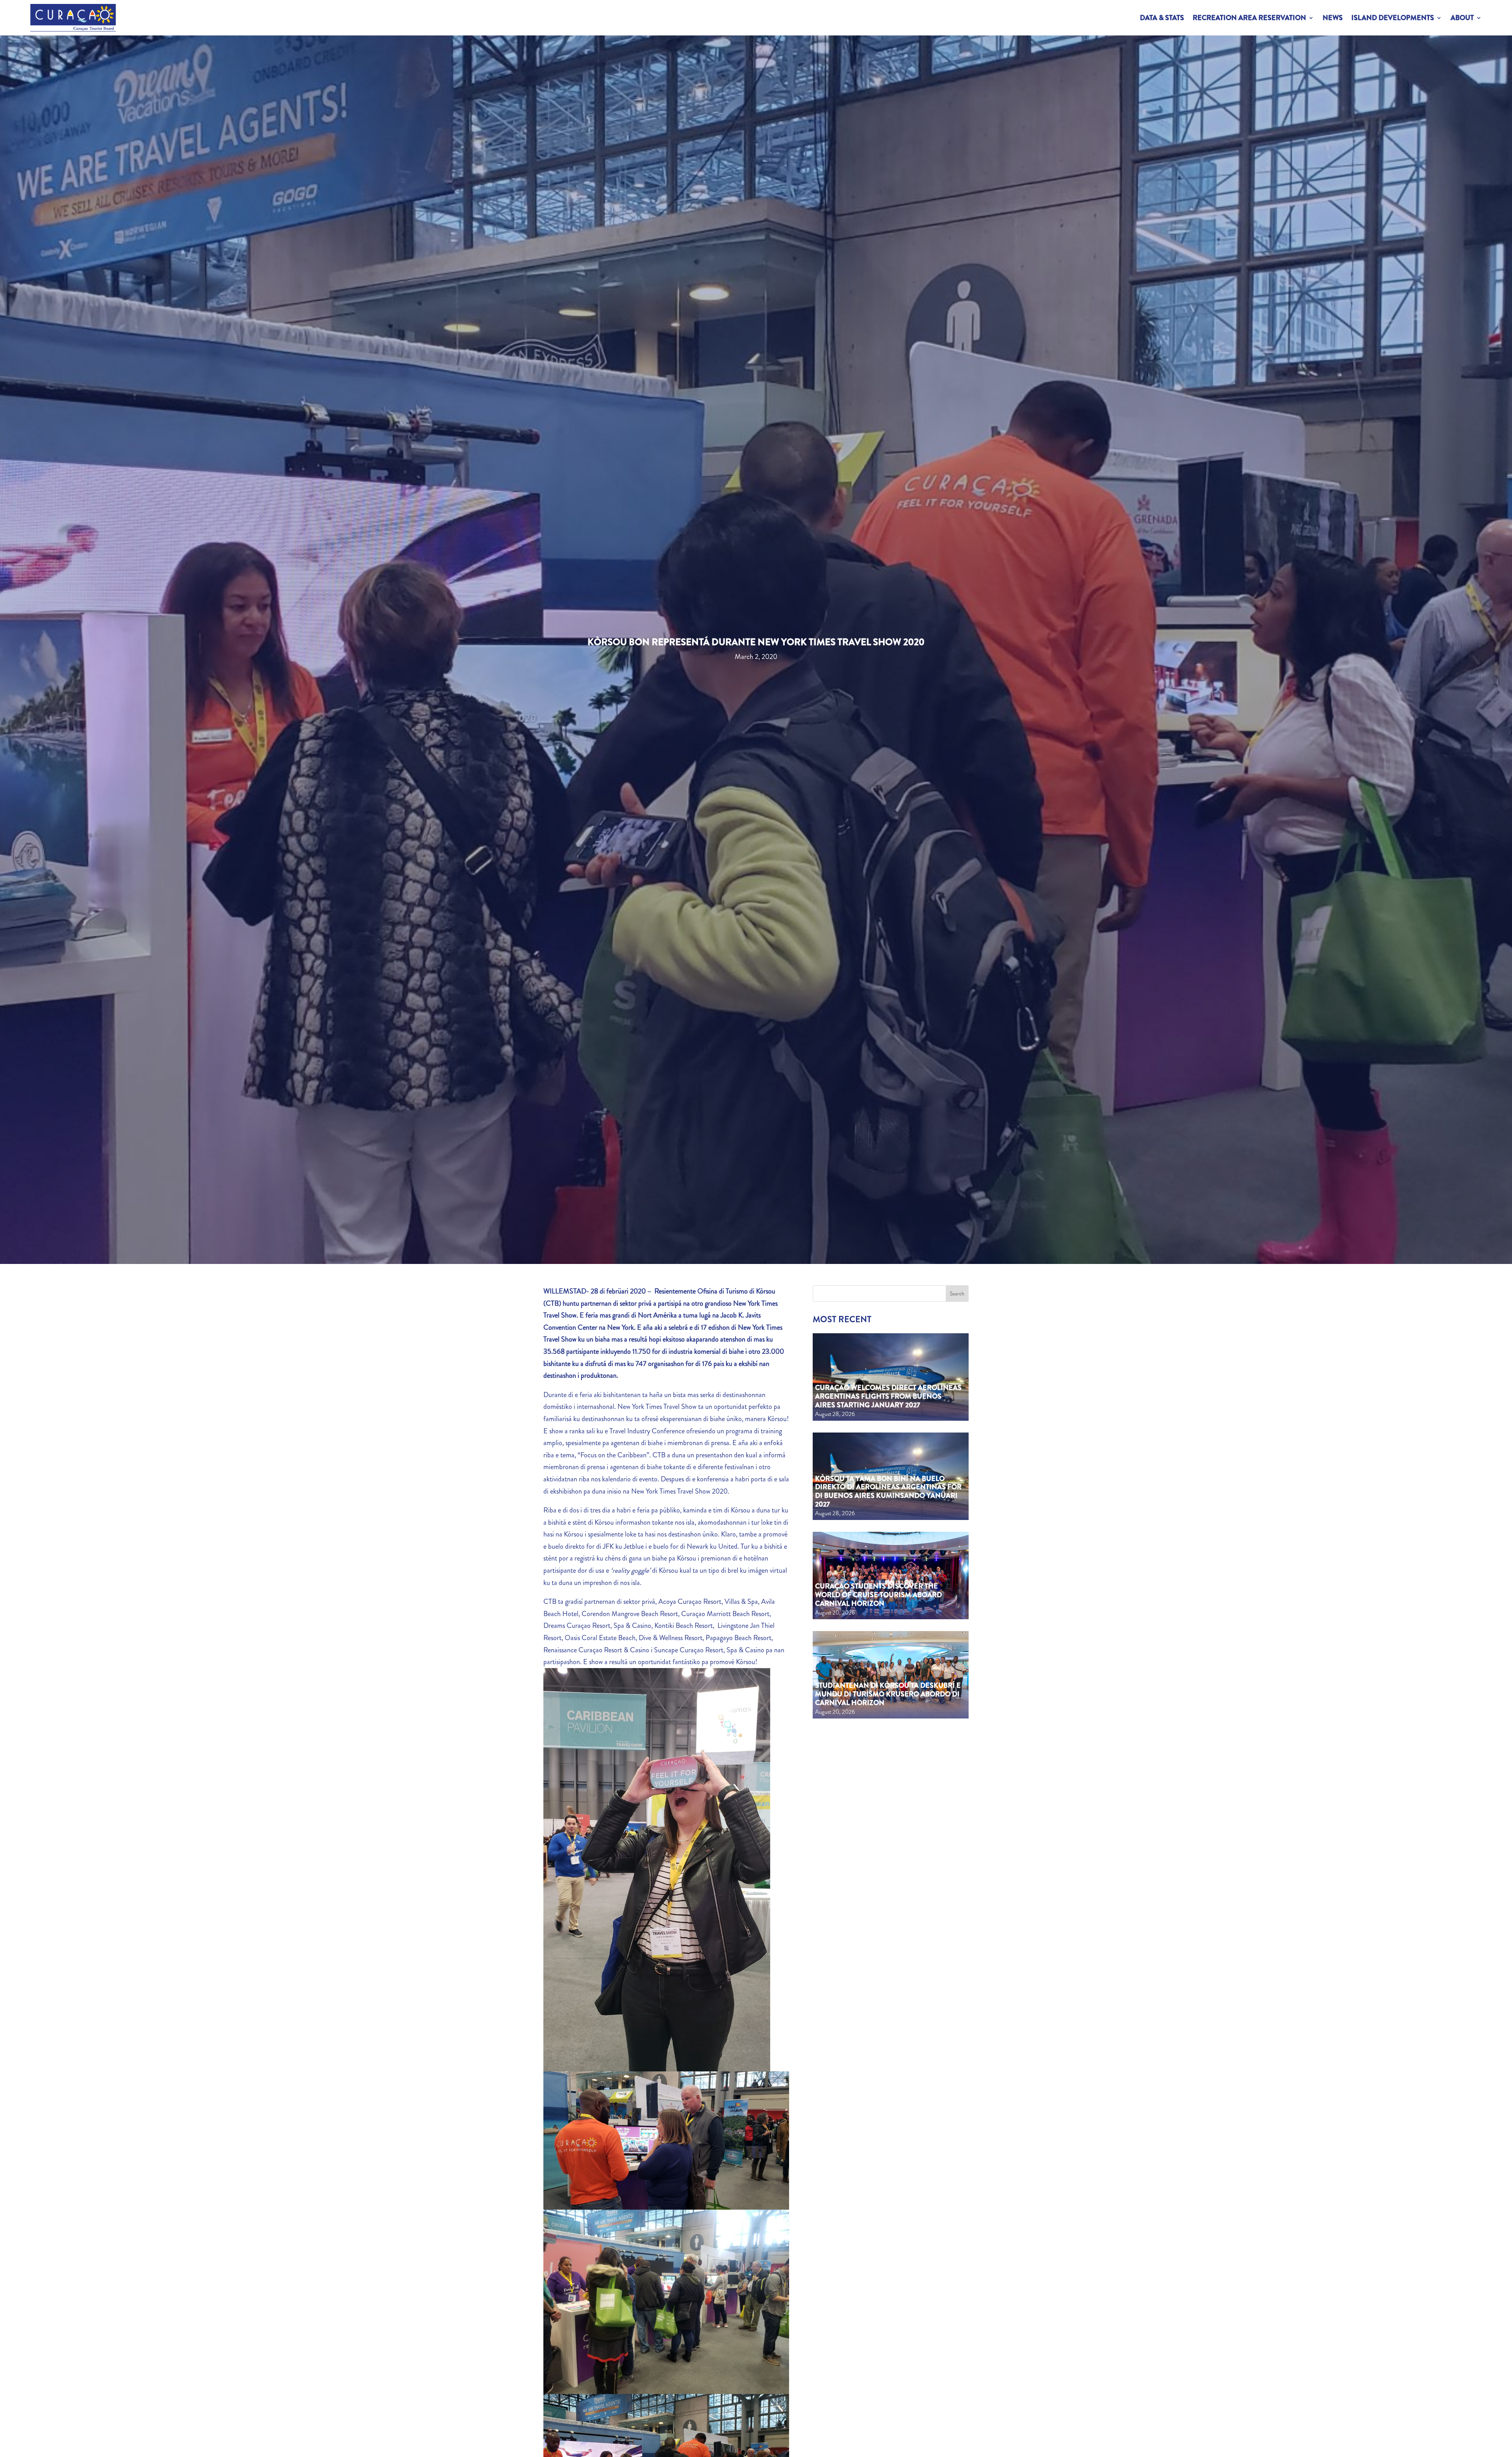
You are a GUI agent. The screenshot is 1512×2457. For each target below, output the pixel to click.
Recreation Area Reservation (1249, 18)
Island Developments (1393, 18)
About (1462, 18)
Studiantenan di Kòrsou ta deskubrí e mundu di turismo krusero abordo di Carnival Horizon (888, 1694)
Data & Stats (1162, 18)
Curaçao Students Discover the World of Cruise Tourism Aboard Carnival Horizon (878, 1595)
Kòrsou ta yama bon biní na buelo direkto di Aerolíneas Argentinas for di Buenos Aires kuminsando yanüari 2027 (888, 1491)
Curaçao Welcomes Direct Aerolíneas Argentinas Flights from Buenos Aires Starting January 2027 (888, 1396)
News (1333, 18)
